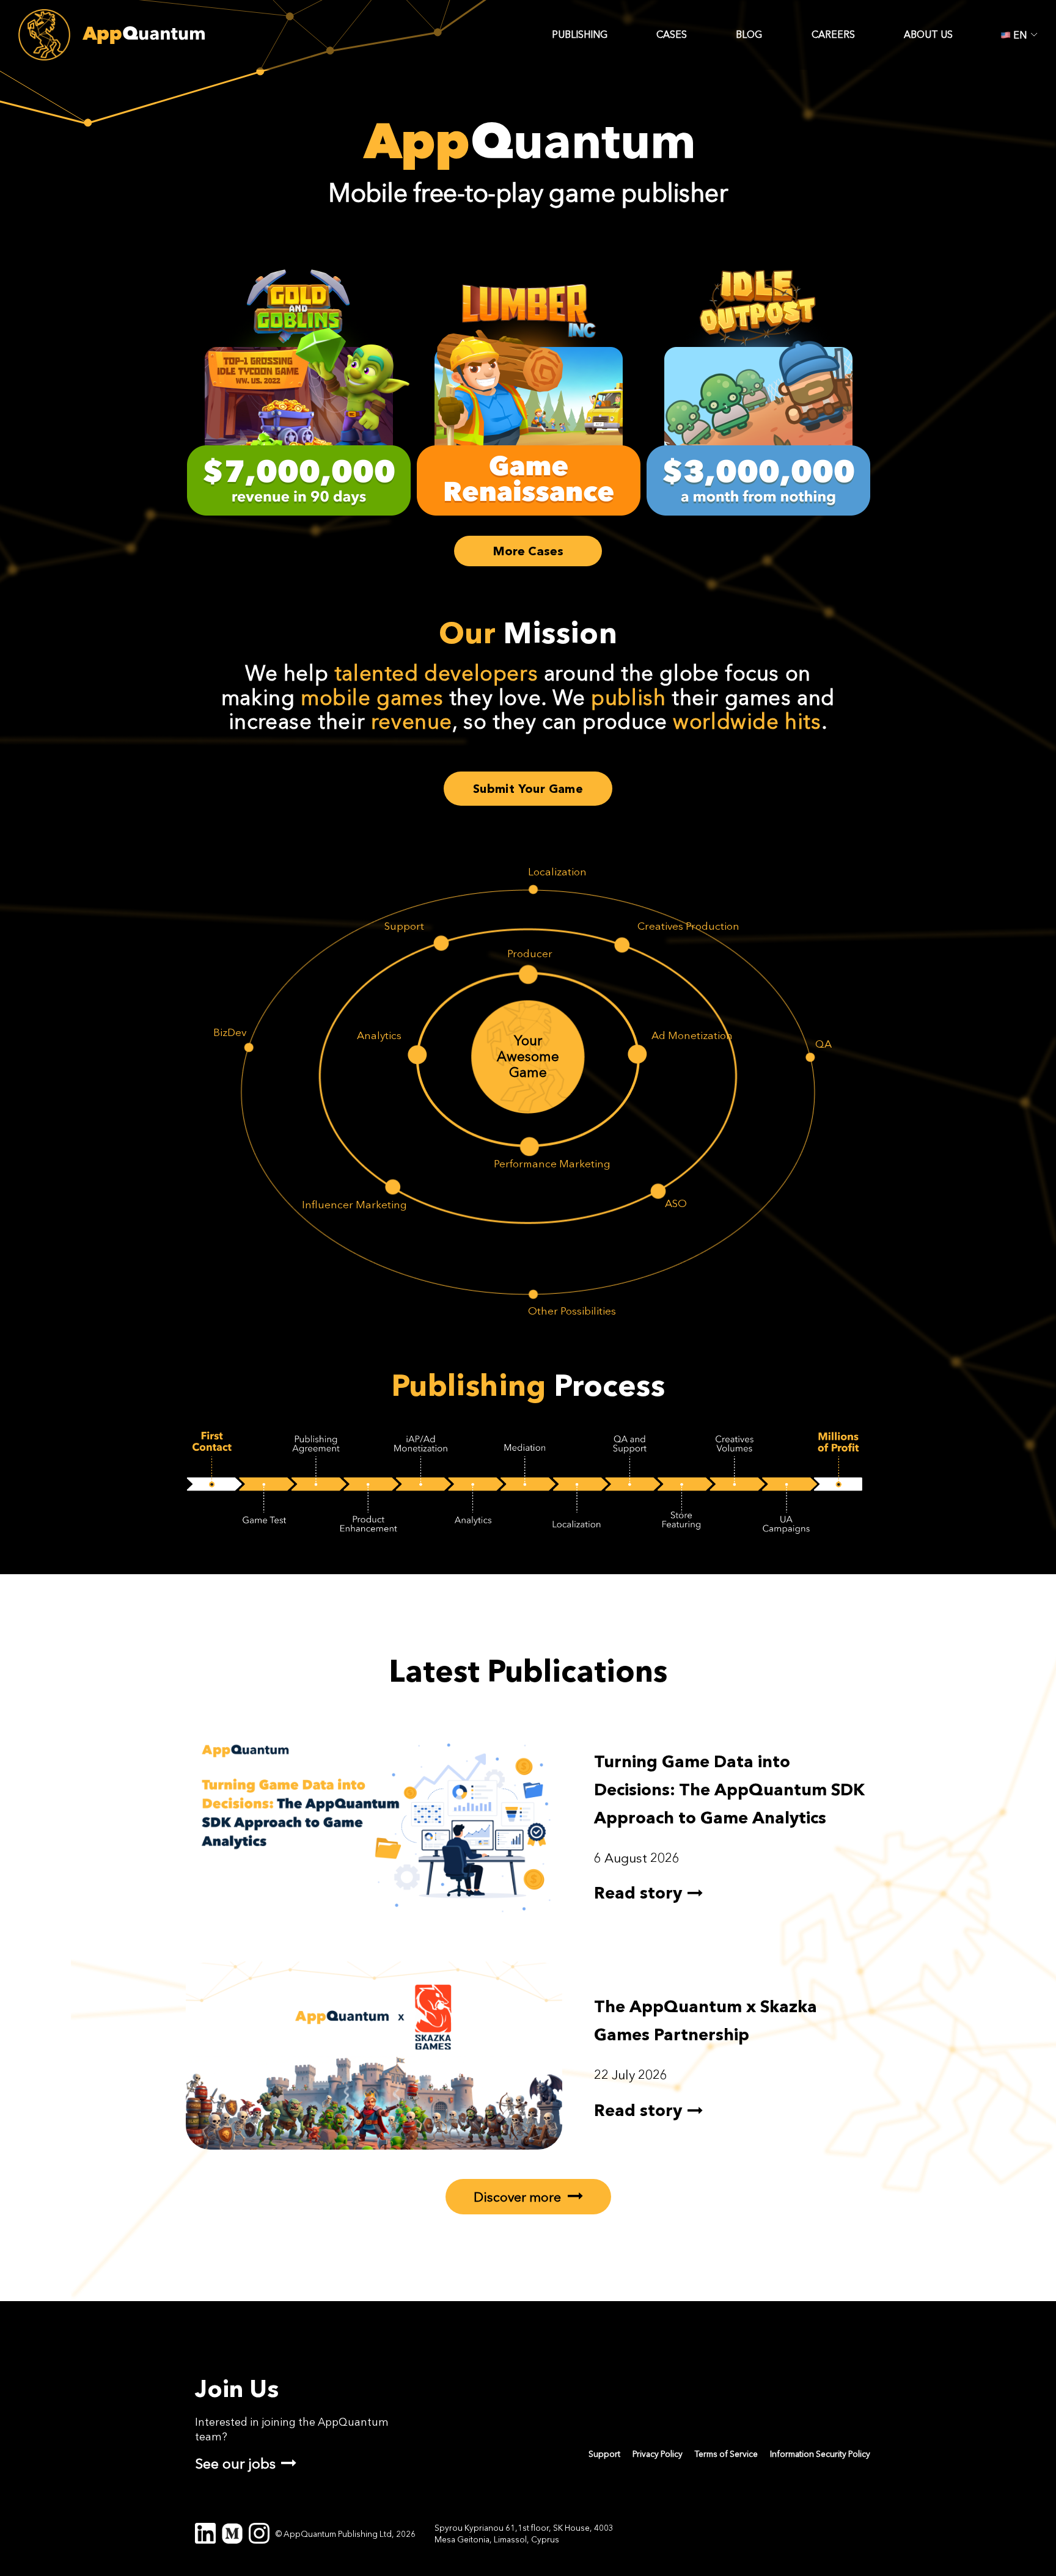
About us (928, 35)
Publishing (580, 35)
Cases (672, 35)
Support (604, 2454)
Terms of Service (726, 2454)
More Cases (528, 551)
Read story (638, 1893)
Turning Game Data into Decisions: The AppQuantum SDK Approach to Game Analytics (729, 1790)
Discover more (519, 2197)
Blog (749, 35)
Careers (833, 35)
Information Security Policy (820, 2454)
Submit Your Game (528, 789)
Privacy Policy (658, 2454)
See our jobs (235, 2463)
